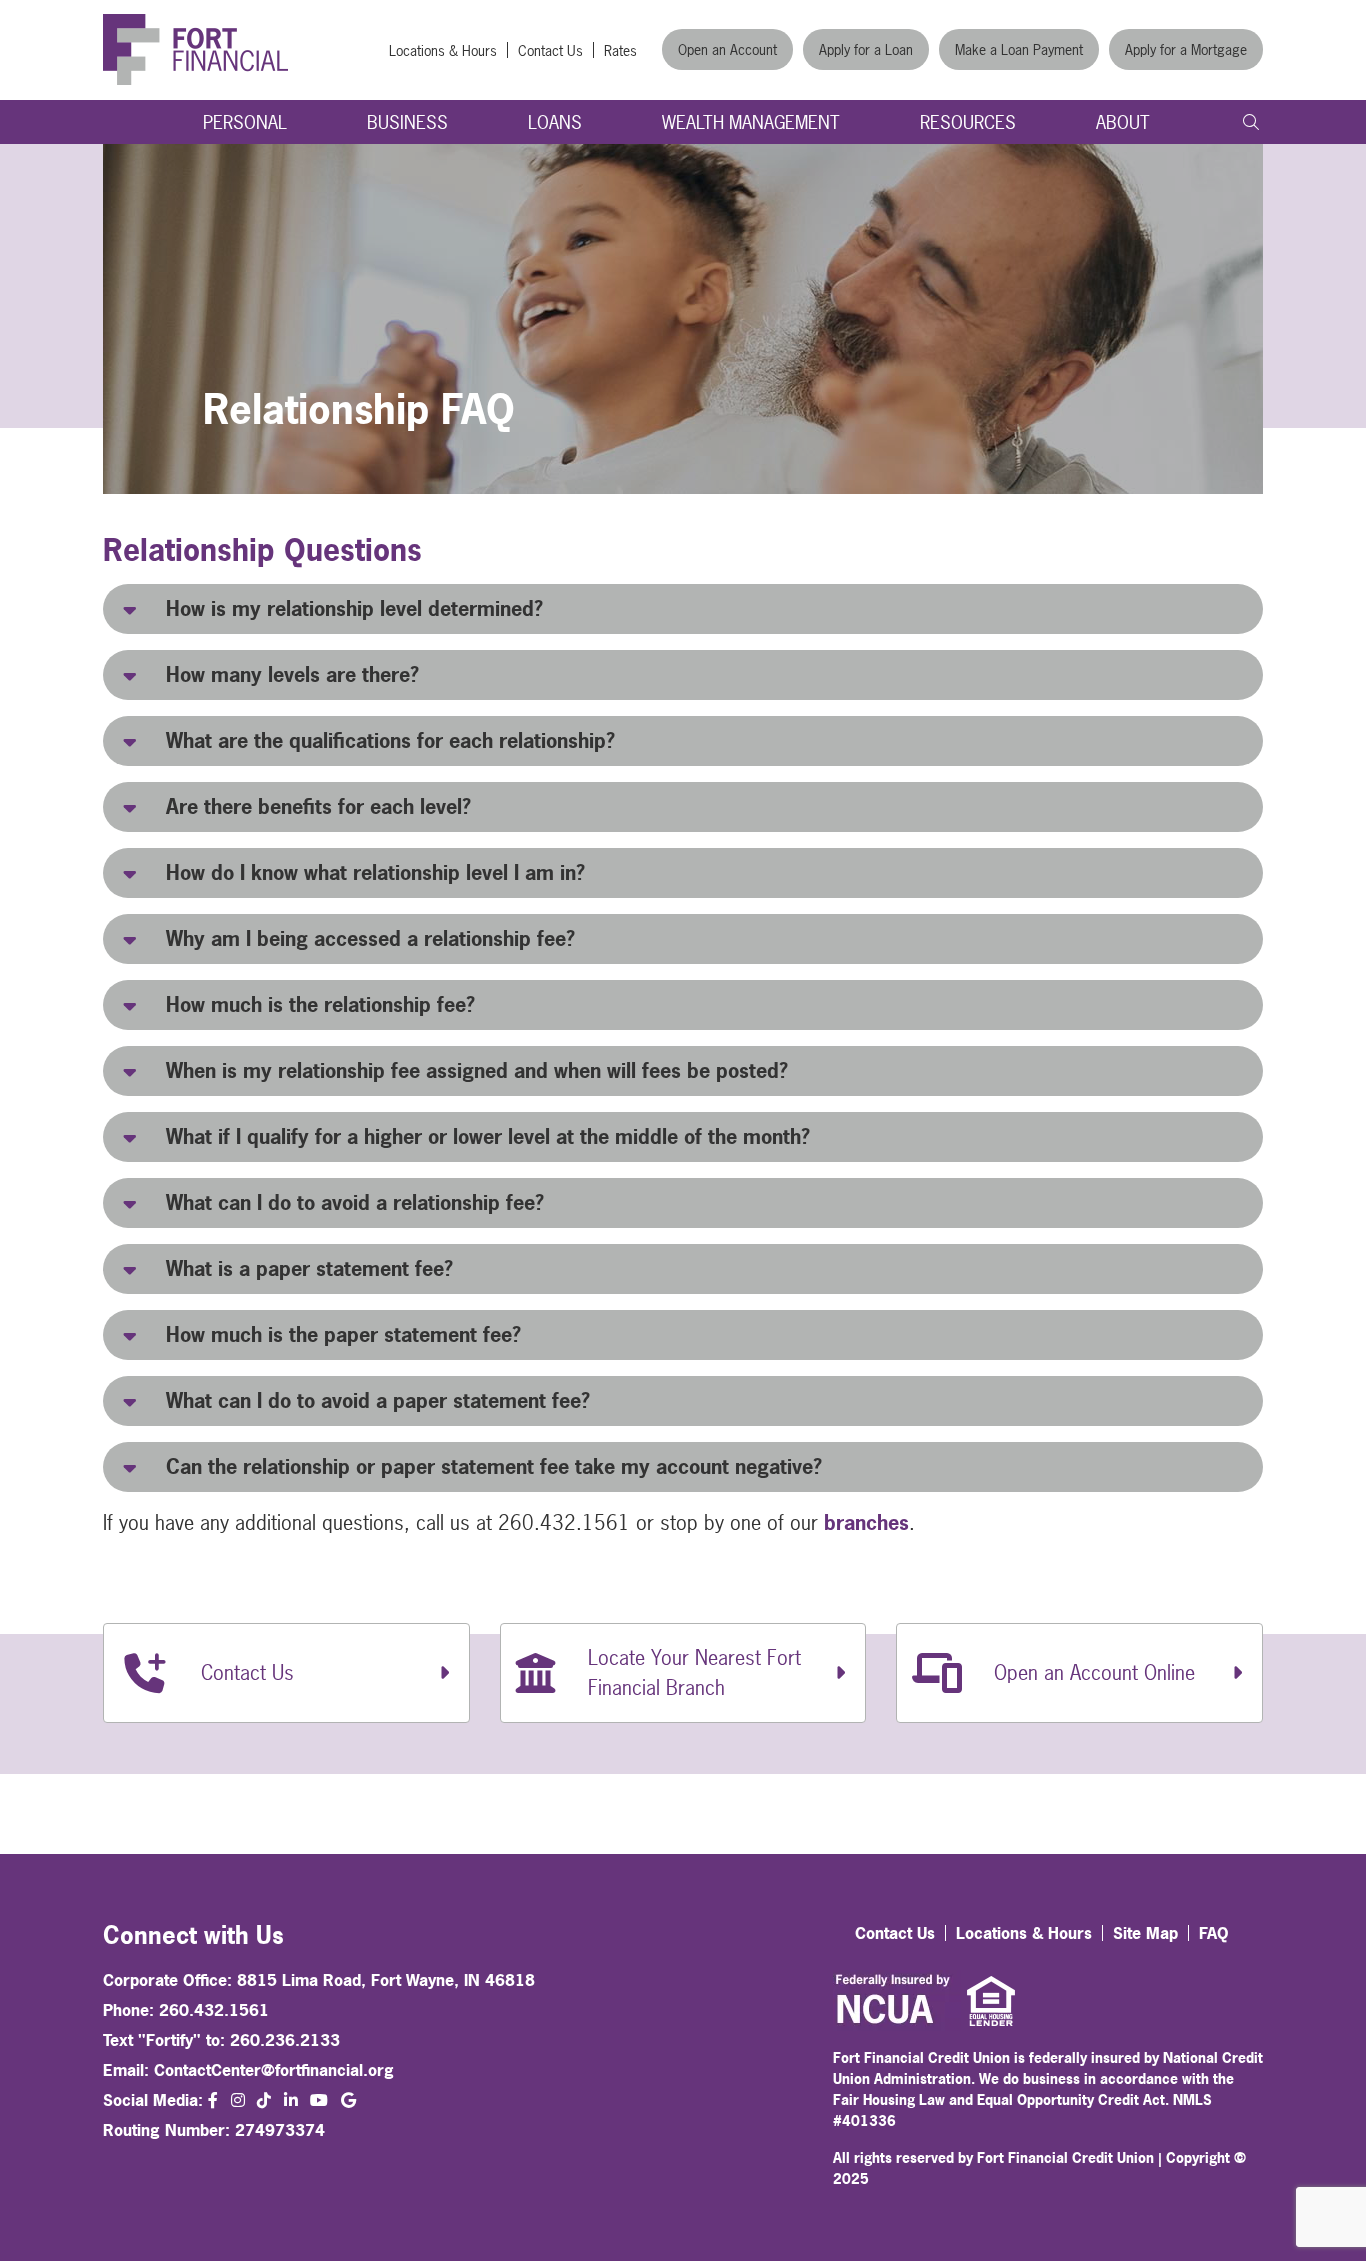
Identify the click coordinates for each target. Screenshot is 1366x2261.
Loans (555, 122)
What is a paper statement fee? (309, 1268)
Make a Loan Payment (1019, 49)
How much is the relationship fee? (320, 1004)
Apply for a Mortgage (1186, 49)
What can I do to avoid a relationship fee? (355, 1202)
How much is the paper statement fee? (343, 1334)
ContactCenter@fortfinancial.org (274, 2070)
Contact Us (550, 50)
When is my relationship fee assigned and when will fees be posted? (477, 1070)
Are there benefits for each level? (318, 806)
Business (407, 122)
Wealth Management (751, 122)
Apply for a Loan (866, 49)
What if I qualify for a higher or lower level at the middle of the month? (488, 1136)
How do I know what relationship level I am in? (375, 872)
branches (866, 1522)
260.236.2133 (285, 2040)
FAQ (1214, 1933)
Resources (968, 122)
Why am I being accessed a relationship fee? (370, 938)
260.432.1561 (214, 2010)
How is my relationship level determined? (354, 608)
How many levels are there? (292, 674)
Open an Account (727, 49)
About (1123, 122)
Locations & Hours (443, 50)
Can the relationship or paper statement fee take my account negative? (494, 1466)
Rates (620, 50)
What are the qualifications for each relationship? (390, 740)
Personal (245, 122)
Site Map (1145, 1933)
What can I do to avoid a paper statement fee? (378, 1400)
